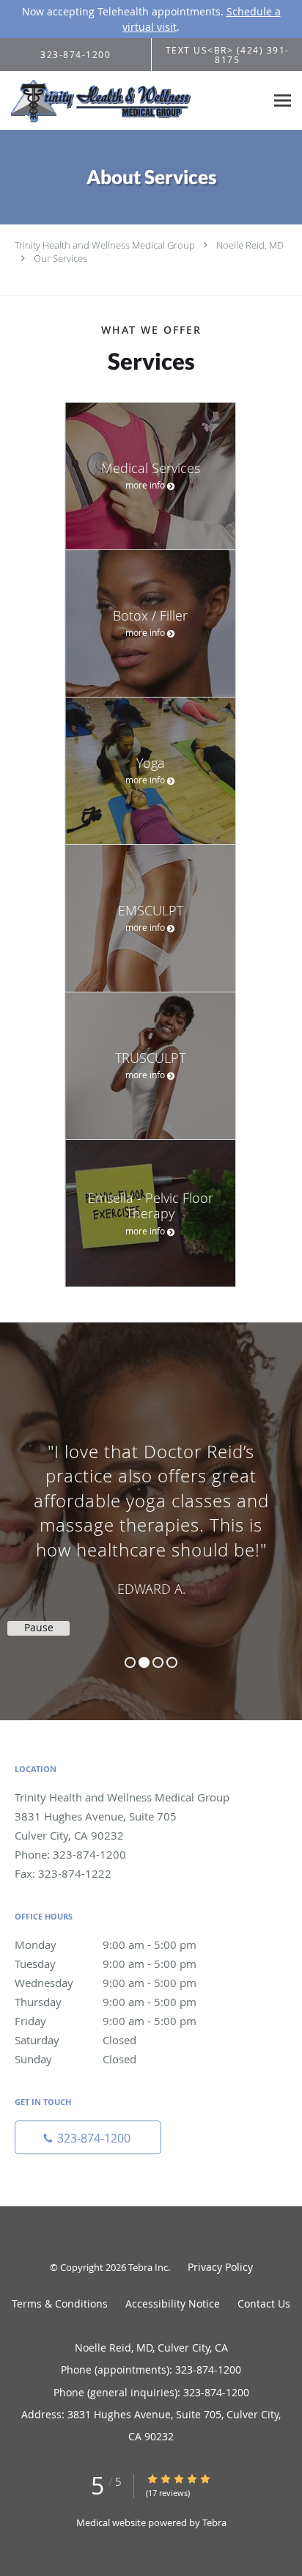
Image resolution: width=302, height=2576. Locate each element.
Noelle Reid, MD (250, 245)
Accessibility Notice (173, 2304)
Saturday (75, 2040)
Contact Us (264, 2304)
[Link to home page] (133, 101)
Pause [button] (39, 1628)
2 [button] (144, 1662)
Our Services (60, 258)
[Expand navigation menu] (283, 101)
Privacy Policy (220, 2267)
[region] (151, 1507)
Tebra (214, 2522)
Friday (106, 2021)
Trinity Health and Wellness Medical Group (105, 245)
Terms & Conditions (60, 2304)
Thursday (106, 2002)
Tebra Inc (148, 2267)
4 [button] (172, 1662)
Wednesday (106, 1983)
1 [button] (130, 1662)
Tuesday (106, 1964)
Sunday (75, 2059)
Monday (106, 1944)
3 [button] (158, 1662)
